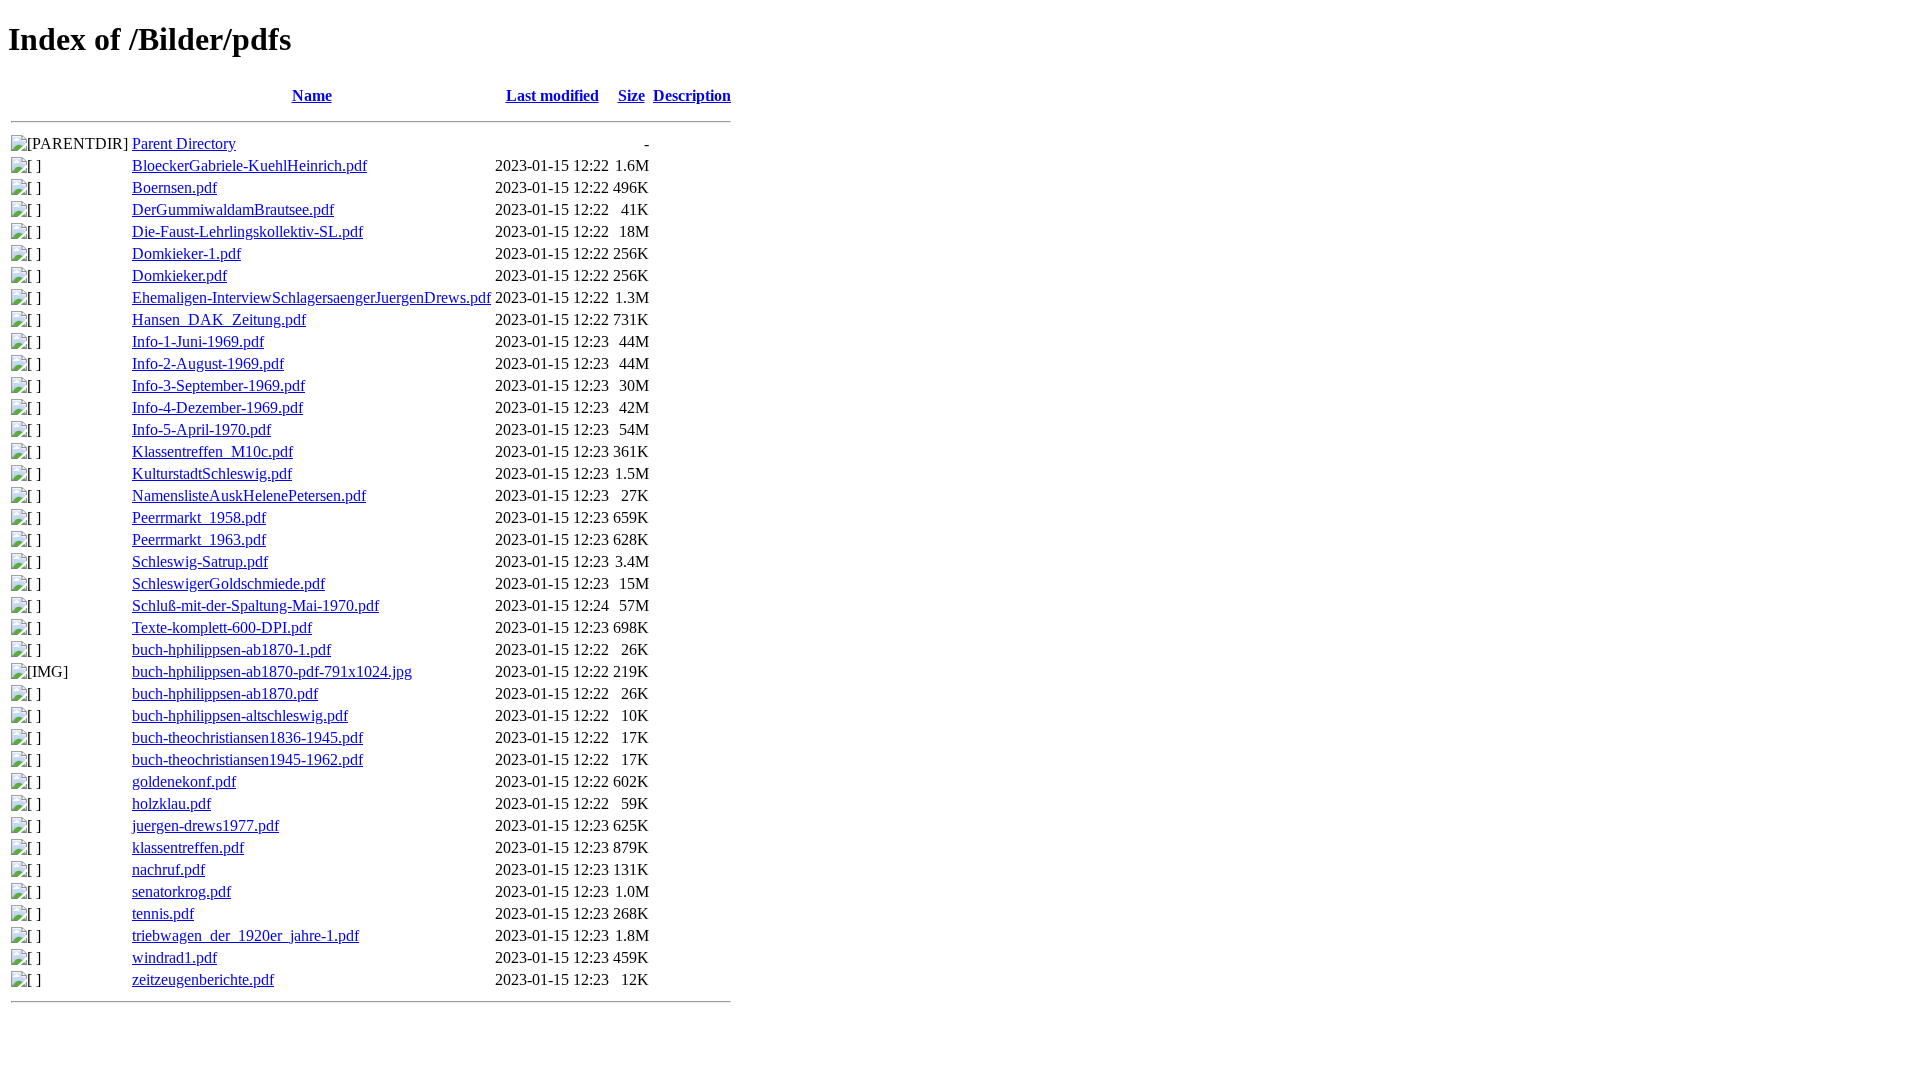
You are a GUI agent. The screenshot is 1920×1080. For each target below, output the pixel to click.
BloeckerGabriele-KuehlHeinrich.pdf (249, 165)
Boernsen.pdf (174, 187)
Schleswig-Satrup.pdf (200, 561)
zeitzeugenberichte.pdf (203, 979)
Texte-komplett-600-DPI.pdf (222, 627)
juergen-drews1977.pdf (205, 825)
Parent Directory (184, 143)
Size (631, 95)
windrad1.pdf (174, 957)
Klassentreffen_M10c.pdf (212, 451)
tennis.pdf (163, 913)
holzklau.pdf (171, 803)
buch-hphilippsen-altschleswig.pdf (240, 715)
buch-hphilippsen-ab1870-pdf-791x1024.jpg (272, 671)
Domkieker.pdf (179, 275)
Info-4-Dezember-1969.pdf (217, 407)
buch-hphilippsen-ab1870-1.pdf (231, 649)
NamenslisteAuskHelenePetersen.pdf (249, 495)
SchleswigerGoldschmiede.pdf (228, 583)
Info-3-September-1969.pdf (218, 385)
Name (312, 95)
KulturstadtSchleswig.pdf (212, 473)
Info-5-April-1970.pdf (201, 429)
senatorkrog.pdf (181, 891)
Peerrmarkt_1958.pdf (199, 517)
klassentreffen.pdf (188, 847)
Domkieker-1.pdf (186, 253)
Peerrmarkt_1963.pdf (199, 539)
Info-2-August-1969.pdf (208, 363)
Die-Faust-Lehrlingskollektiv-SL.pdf (247, 231)
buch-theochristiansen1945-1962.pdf (247, 759)
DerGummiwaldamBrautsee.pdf (233, 209)
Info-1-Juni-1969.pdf (198, 341)
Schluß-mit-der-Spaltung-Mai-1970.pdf (255, 605)
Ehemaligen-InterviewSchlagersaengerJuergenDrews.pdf (311, 297)
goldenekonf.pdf (184, 781)
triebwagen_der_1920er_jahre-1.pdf (245, 935)
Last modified (552, 95)
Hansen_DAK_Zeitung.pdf (219, 319)
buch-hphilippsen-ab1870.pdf (225, 693)
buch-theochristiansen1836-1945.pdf (247, 737)
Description (692, 95)
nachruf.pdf (168, 869)
